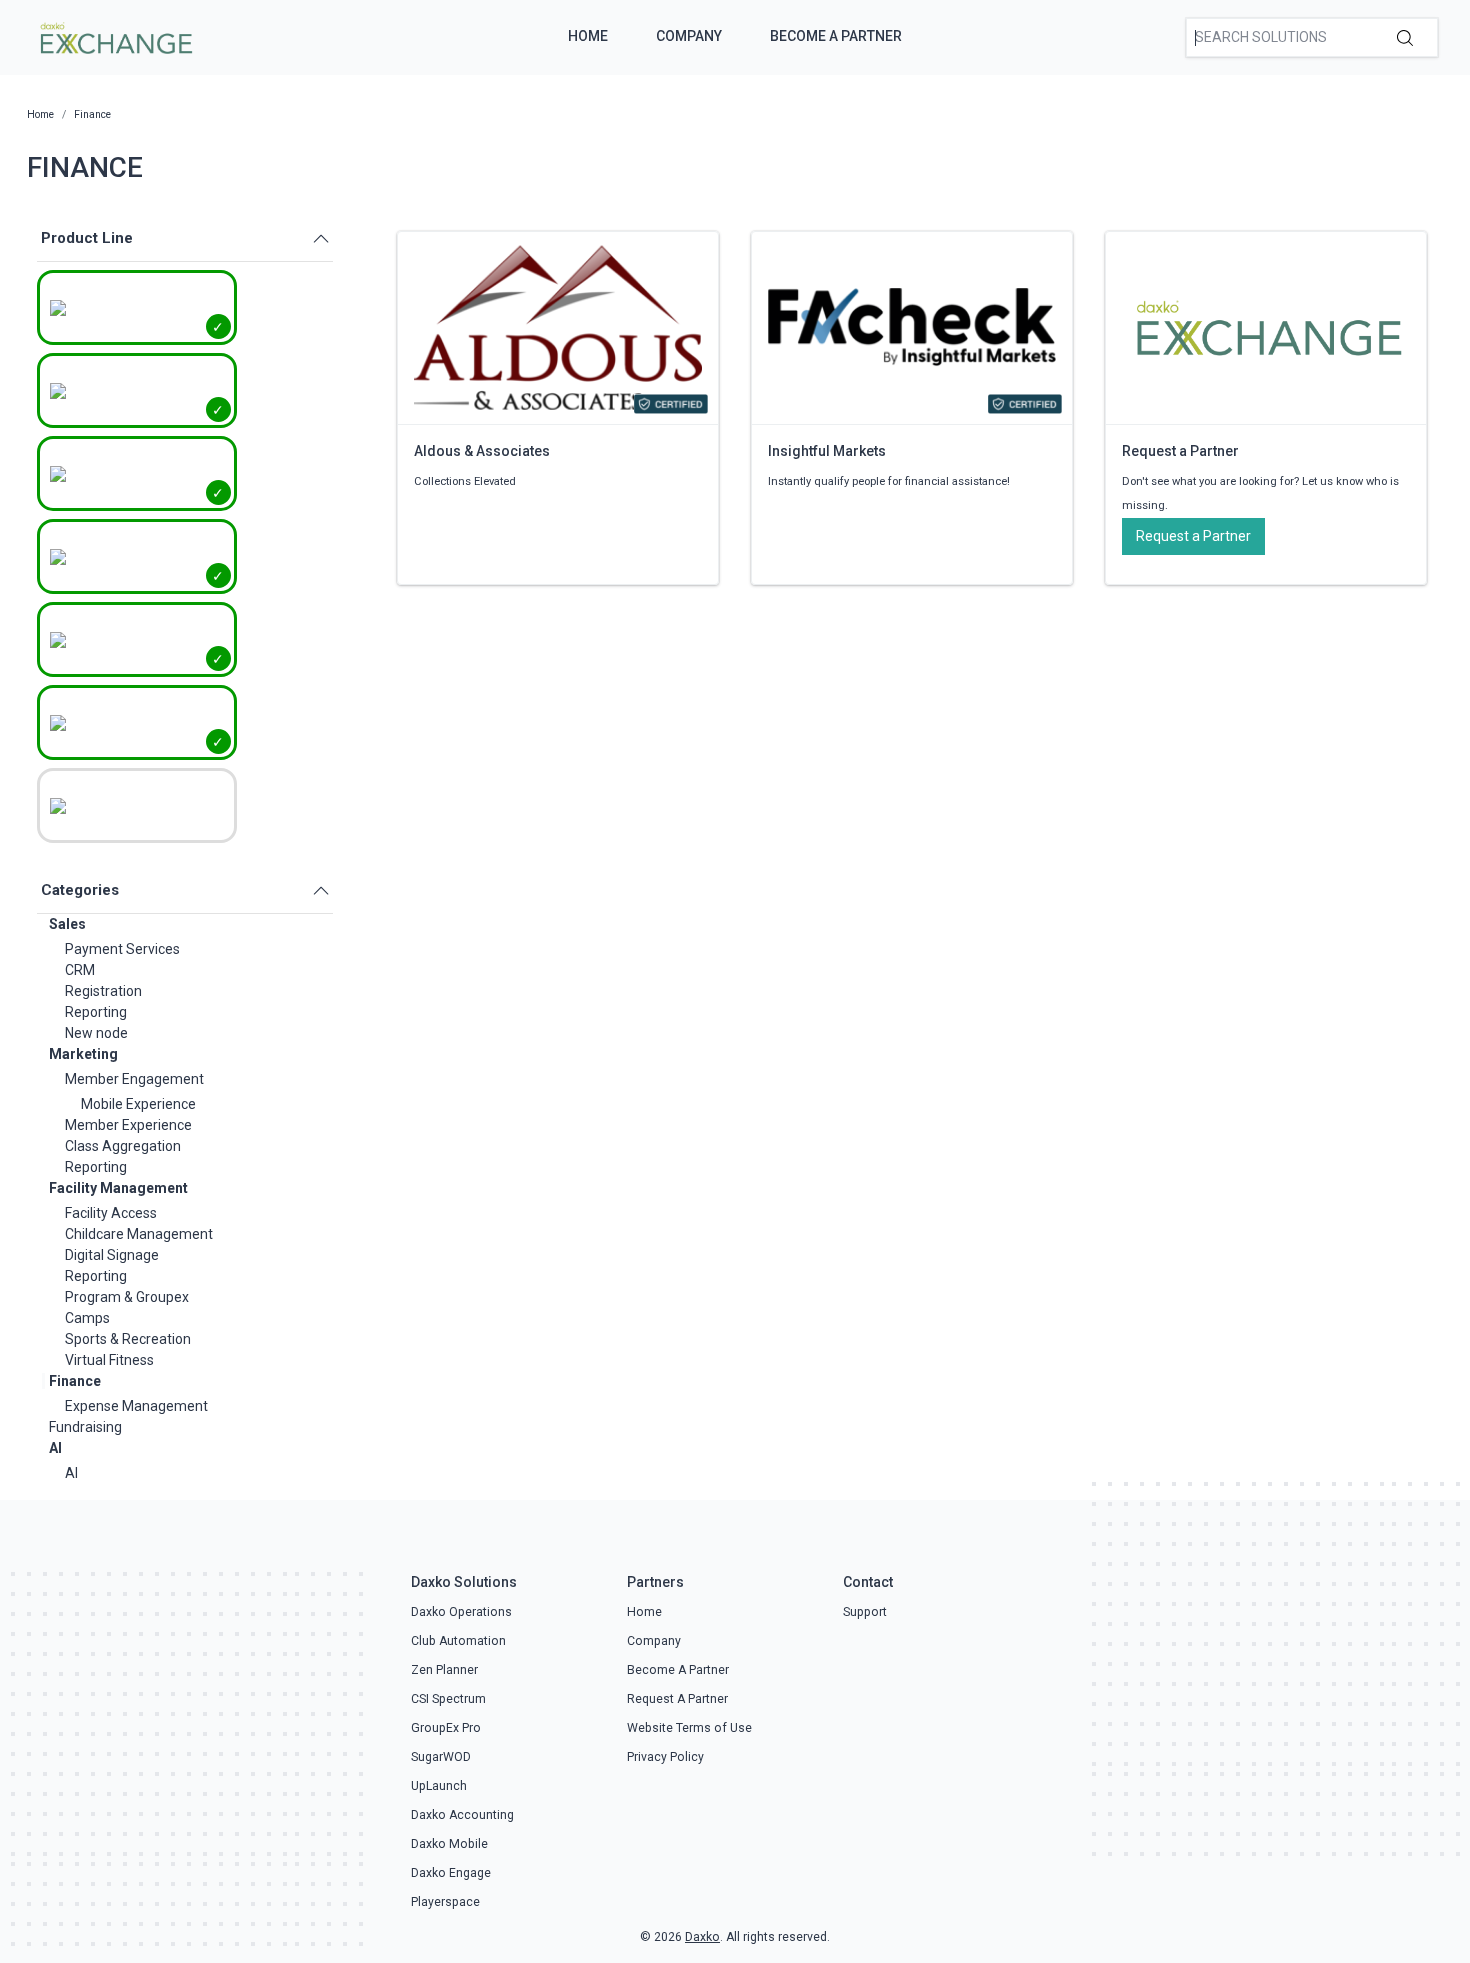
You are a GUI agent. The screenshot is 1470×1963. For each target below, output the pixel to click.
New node (96, 1033)
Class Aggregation (123, 1146)
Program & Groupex (127, 1297)
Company (689, 36)
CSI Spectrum (448, 1699)
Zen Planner (444, 1670)
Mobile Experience (138, 1104)
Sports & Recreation (128, 1339)
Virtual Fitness (109, 1360)
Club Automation (458, 1641)
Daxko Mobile (449, 1844)
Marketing (83, 1054)
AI (55, 1448)
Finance (75, 1381)
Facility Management (118, 1188)
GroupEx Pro (446, 1728)
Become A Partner (836, 36)
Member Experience (128, 1125)
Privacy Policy (665, 1757)
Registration (103, 991)
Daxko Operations (461, 1612)
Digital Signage (112, 1255)
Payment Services (122, 949)
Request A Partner (677, 1699)
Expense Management (136, 1406)
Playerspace (445, 1902)
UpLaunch (439, 1786)
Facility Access (111, 1213)
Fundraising (85, 1427)
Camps (87, 1318)
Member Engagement (134, 1079)
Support (865, 1612)
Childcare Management (139, 1234)
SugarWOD (441, 1757)
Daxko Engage (451, 1873)
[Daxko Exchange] (114, 36)
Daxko (702, 1937)
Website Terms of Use (689, 1728)
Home (588, 36)
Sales (67, 924)
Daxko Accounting (462, 1815)
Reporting (96, 1012)
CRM (80, 970)
